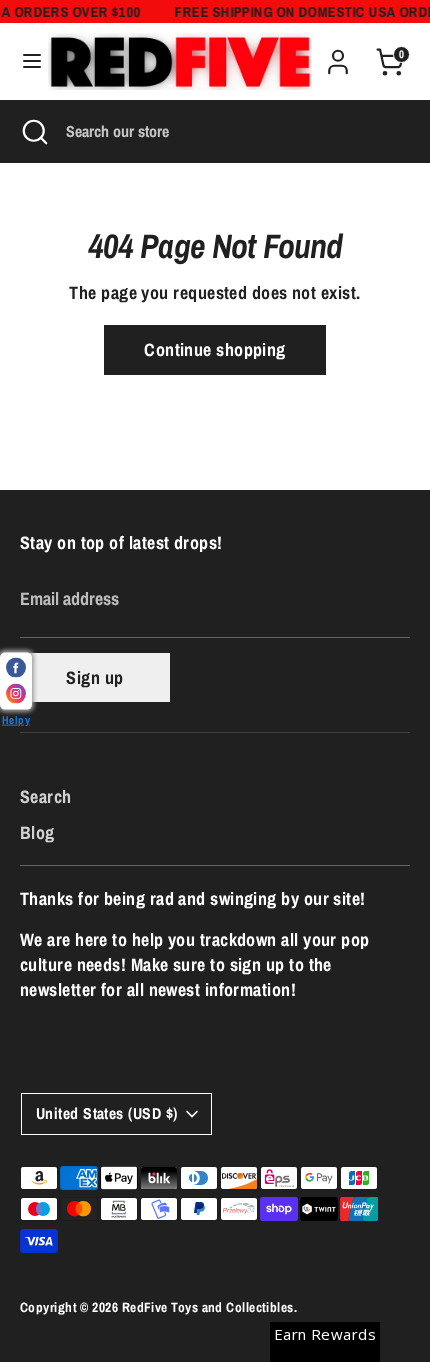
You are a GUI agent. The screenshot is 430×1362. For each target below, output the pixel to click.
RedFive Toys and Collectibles (208, 1307)
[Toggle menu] (25, 61)
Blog (37, 832)
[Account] (338, 54)
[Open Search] (33, 131)
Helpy (16, 718)
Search (46, 796)
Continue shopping (215, 349)
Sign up (94, 677)
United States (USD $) (106, 1113)
